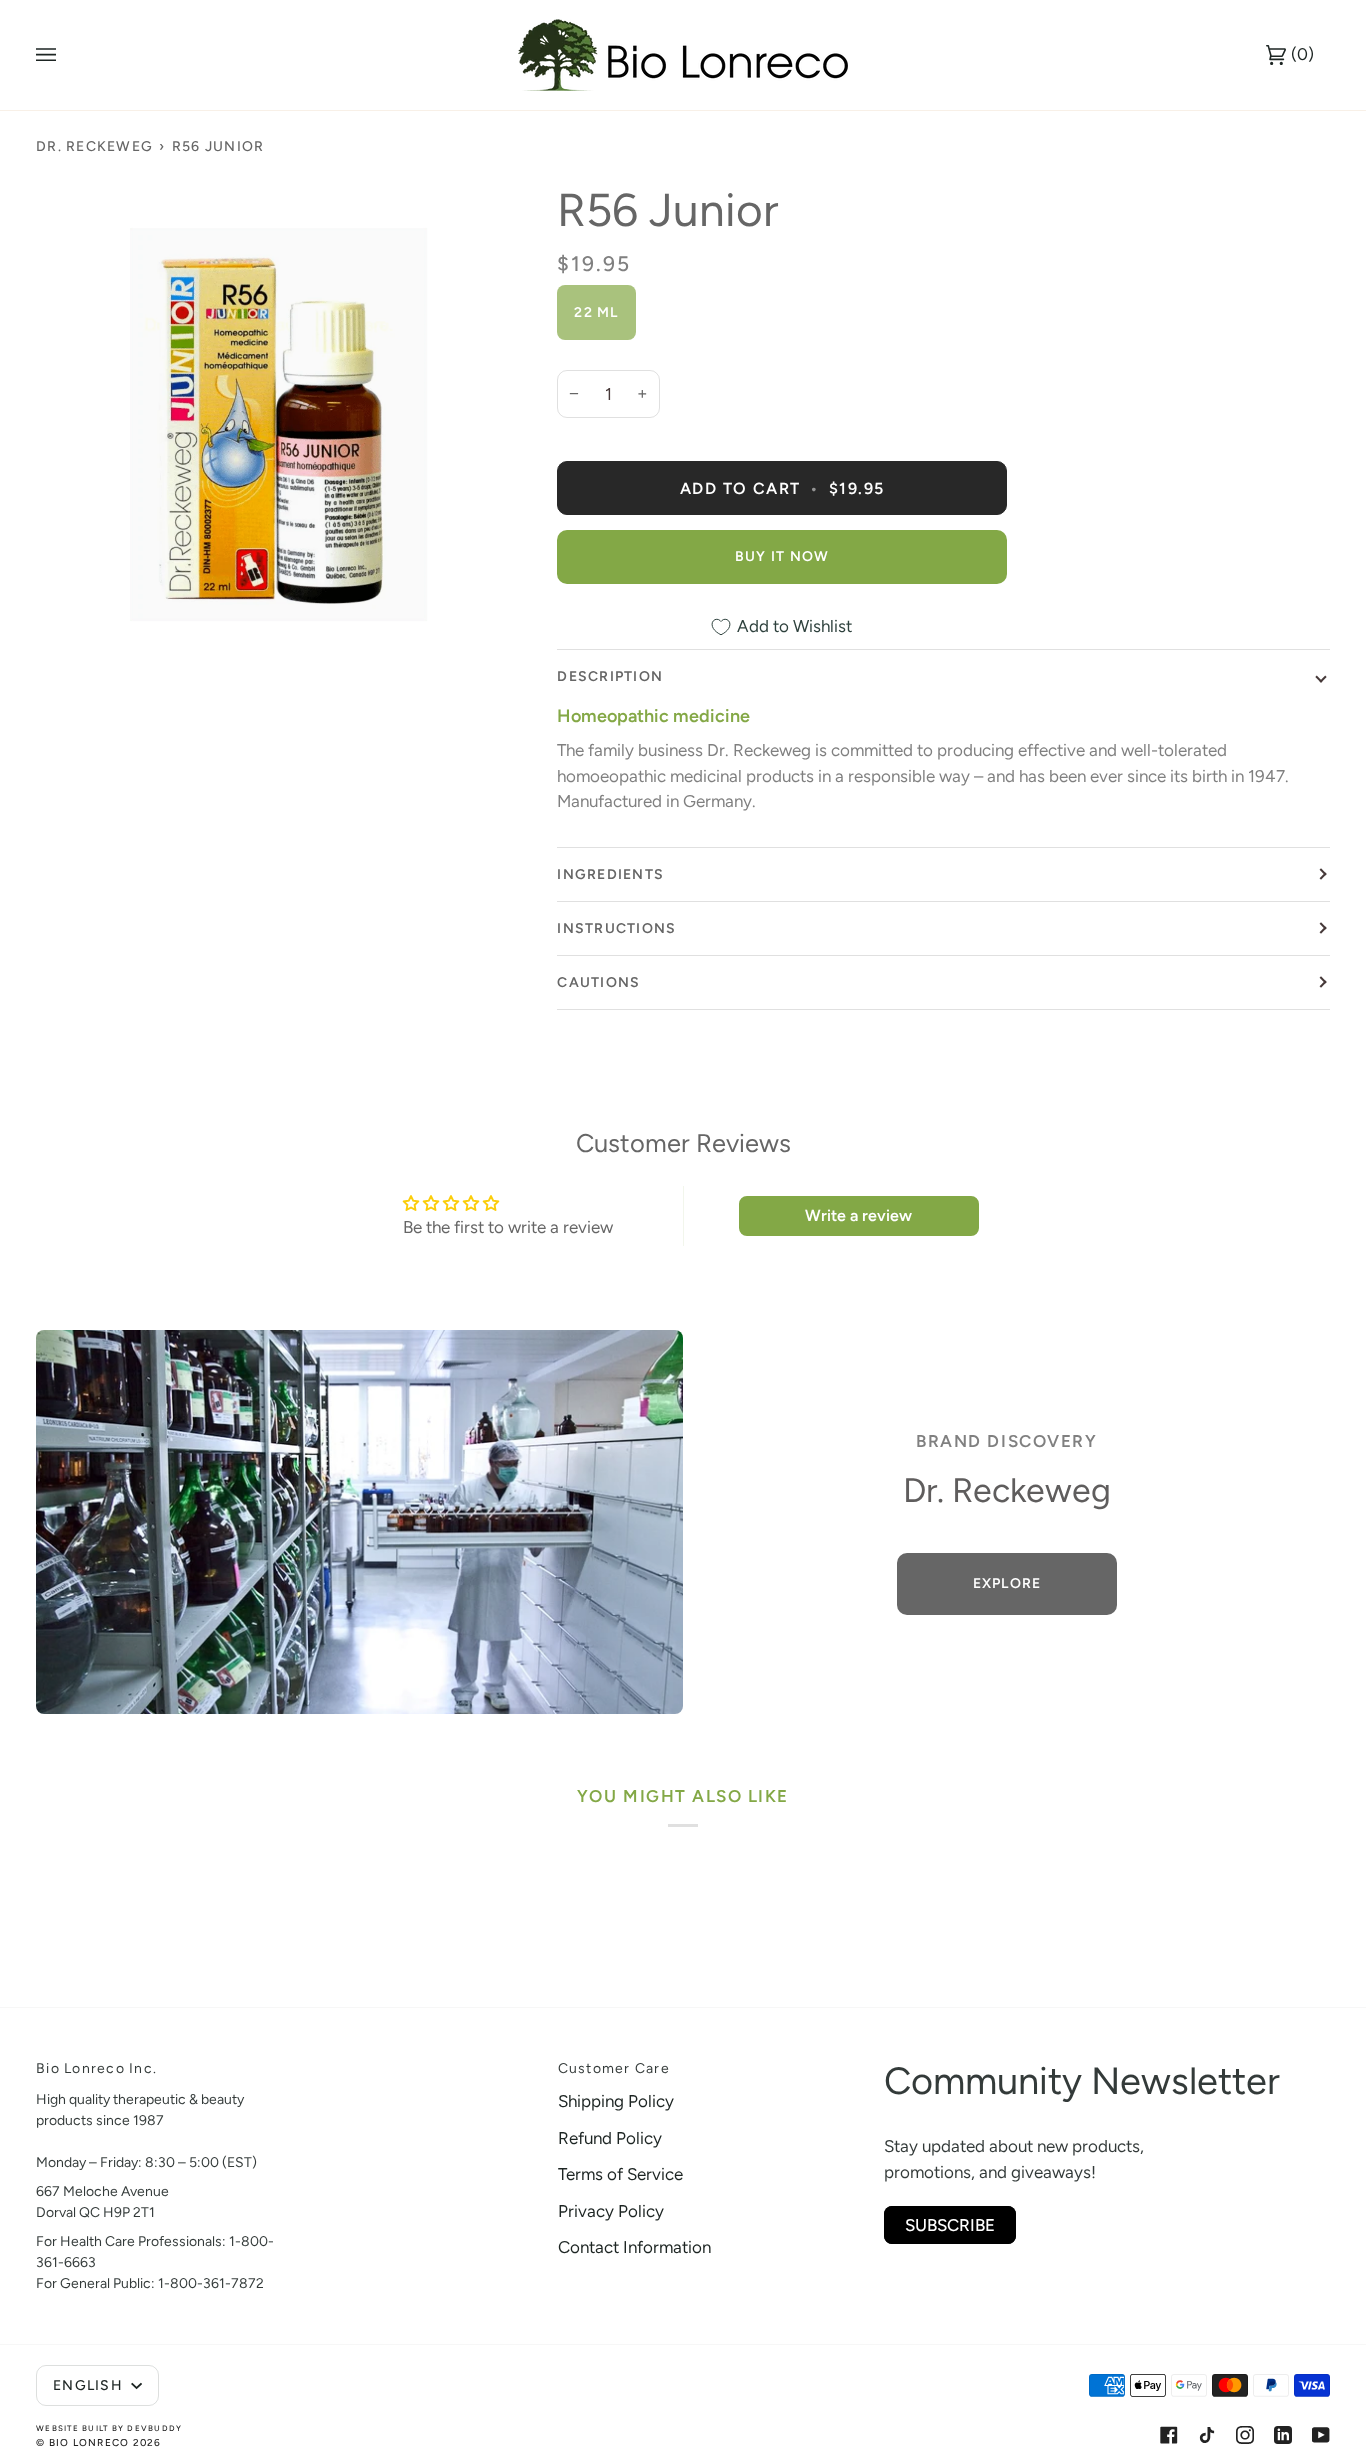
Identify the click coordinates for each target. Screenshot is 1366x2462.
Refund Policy (610, 2138)
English (90, 2385)
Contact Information (634, 2247)
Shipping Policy (616, 2101)
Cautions (598, 982)
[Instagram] (1245, 2435)
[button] (417, 2063)
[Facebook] (1169, 2435)
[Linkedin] (1283, 2435)
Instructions (616, 928)
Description (610, 676)
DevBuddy (154, 2428)
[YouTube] (1321, 2435)
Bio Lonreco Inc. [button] (96, 2068)
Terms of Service (620, 2174)
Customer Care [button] (614, 2068)
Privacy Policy (611, 2211)
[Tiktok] (1207, 2435)
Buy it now (782, 556)
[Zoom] (278, 424)
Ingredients (610, 874)
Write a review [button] (858, 1215)
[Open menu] (66, 55)
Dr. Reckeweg (94, 146)
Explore (1006, 1583)
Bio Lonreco (89, 2442)
